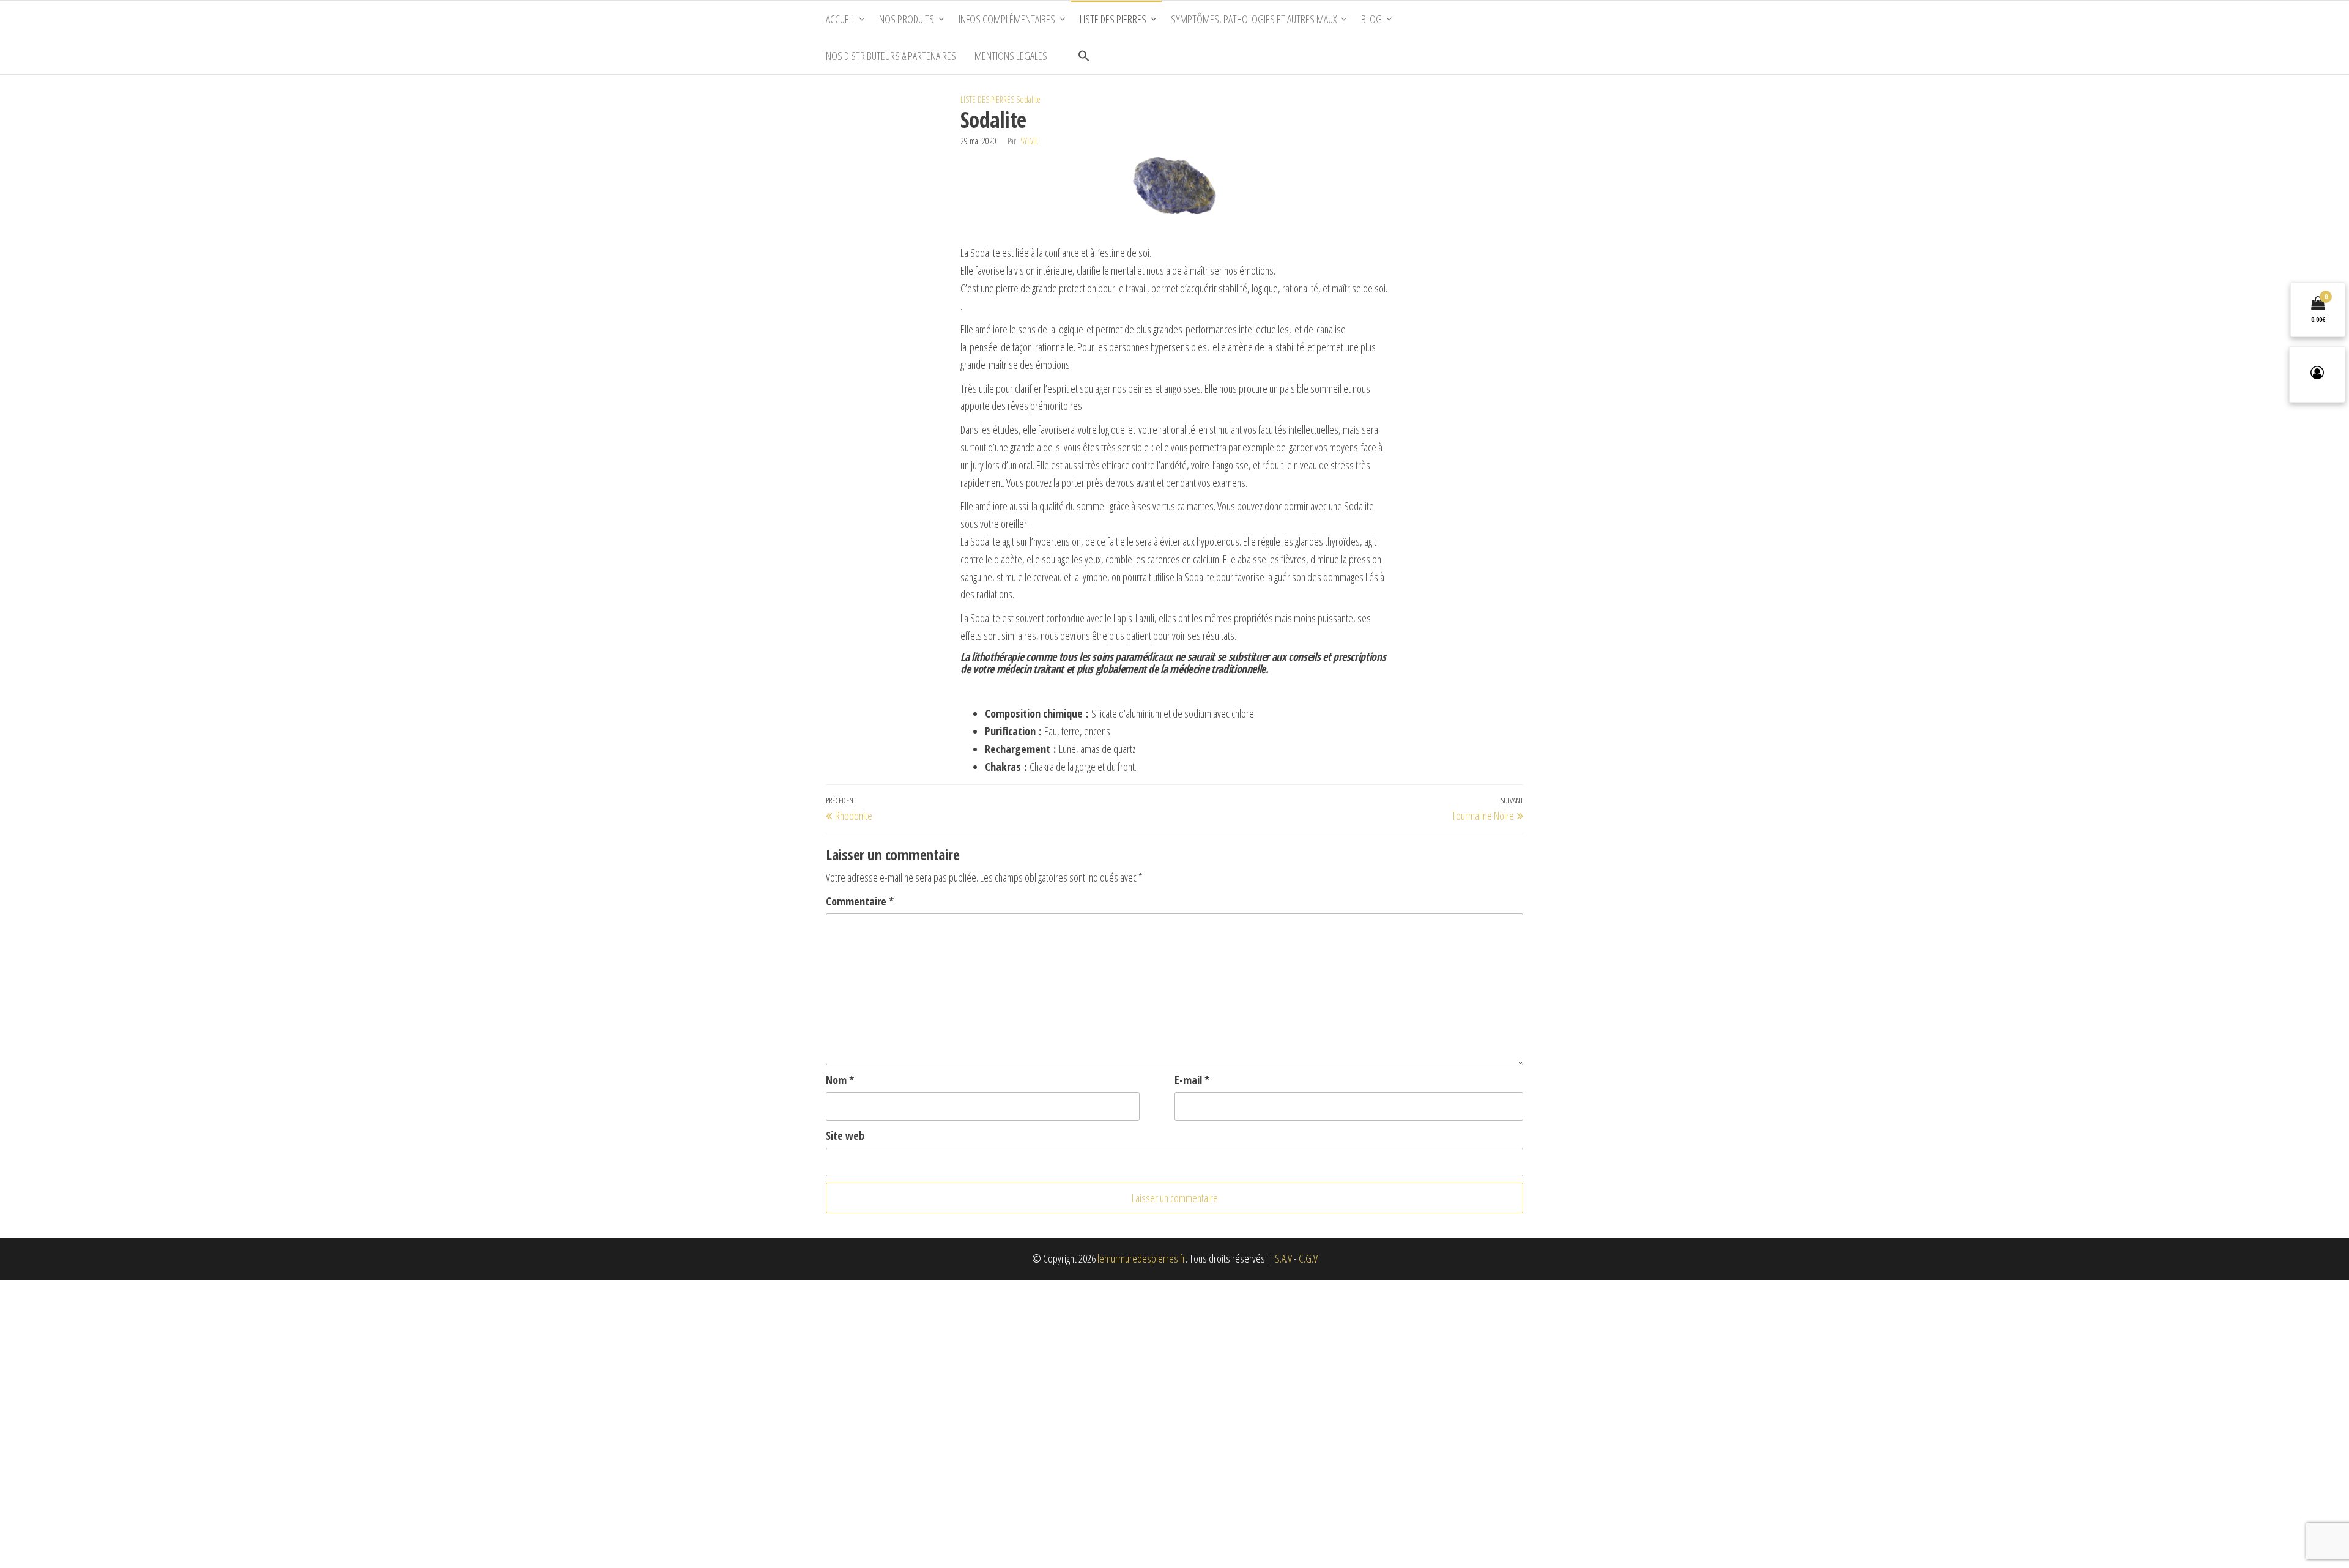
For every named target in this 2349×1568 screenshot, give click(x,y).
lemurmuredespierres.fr (1141, 1258)
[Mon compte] (2317, 374)
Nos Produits (907, 19)
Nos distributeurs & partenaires (891, 56)
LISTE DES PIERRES (987, 99)
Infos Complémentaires (1007, 19)
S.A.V (1283, 1258)
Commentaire (860, 901)
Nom (840, 1080)
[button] (1084, 56)
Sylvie (1030, 141)
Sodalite (1028, 99)
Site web (845, 1135)
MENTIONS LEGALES (1011, 56)
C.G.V (1308, 1258)
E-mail (1192, 1080)
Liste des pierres (1113, 19)
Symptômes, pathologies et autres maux (1254, 19)
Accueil (840, 19)
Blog (1371, 19)
